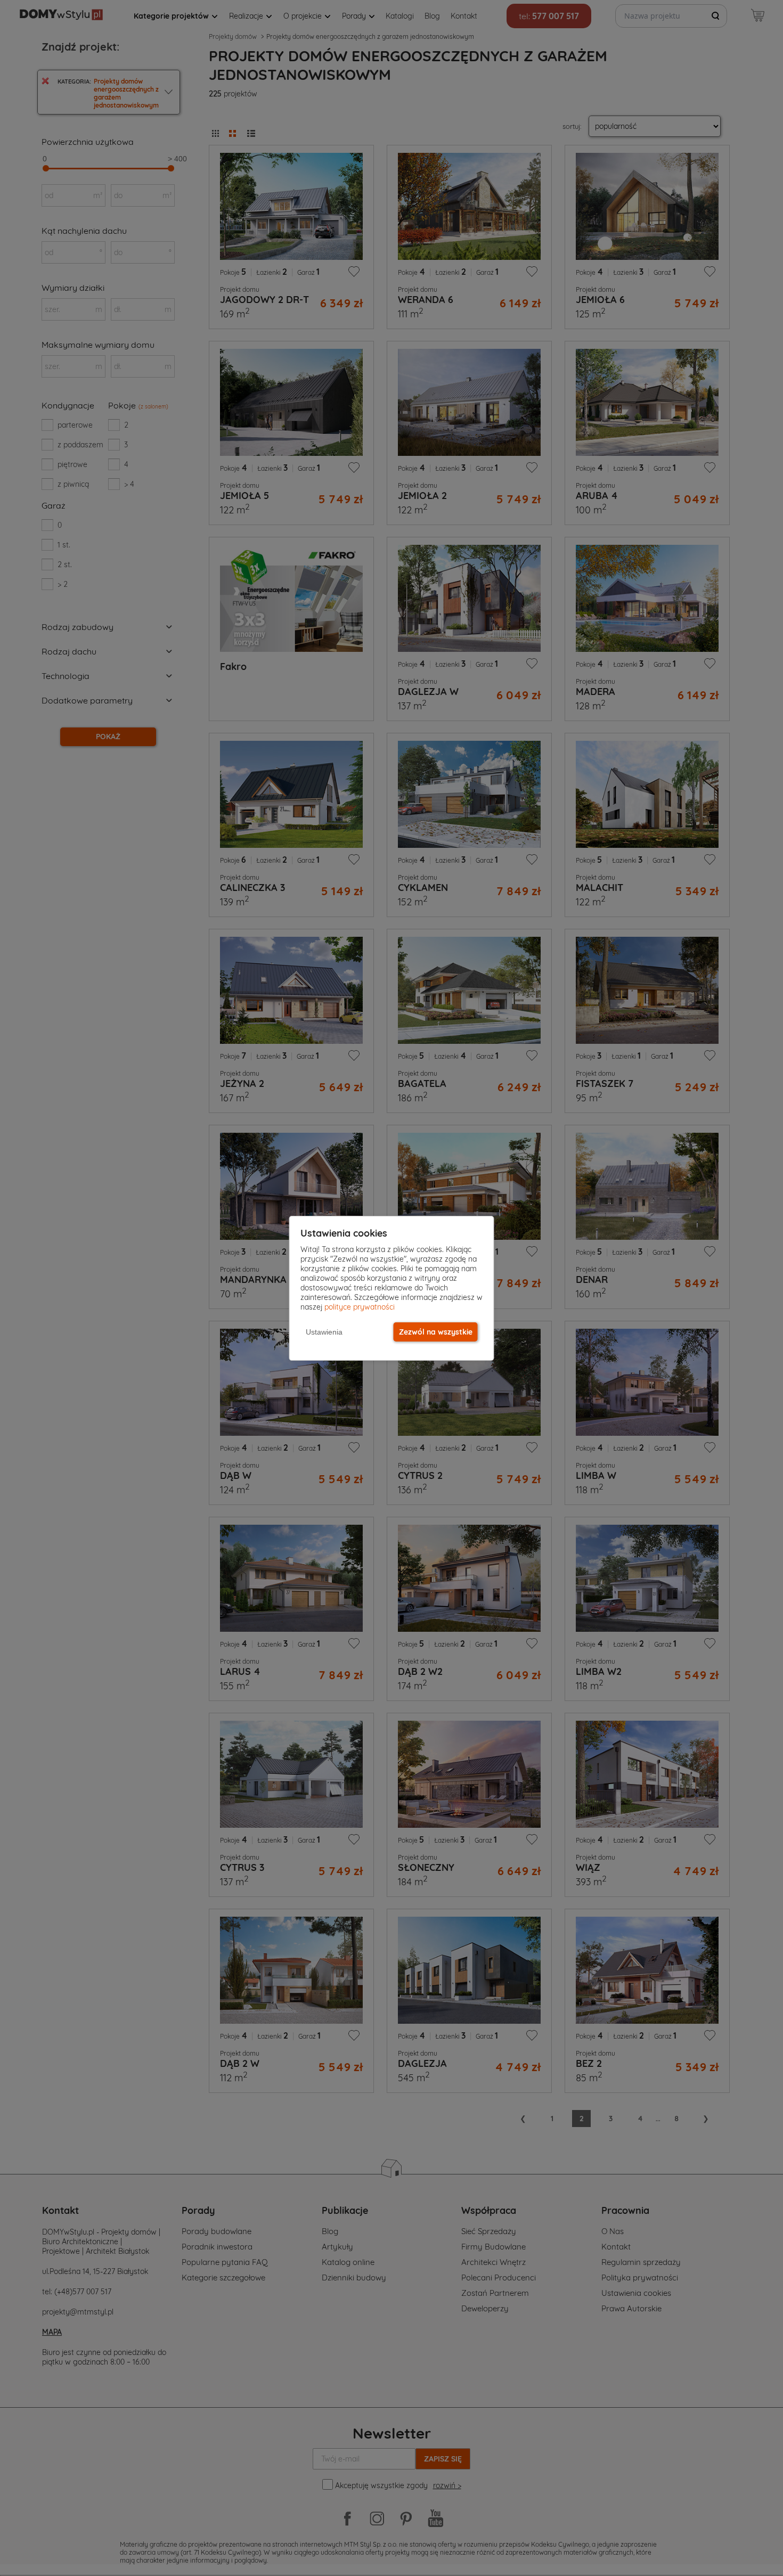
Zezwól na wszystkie (436, 1332)
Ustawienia (324, 1332)
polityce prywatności (360, 1307)
